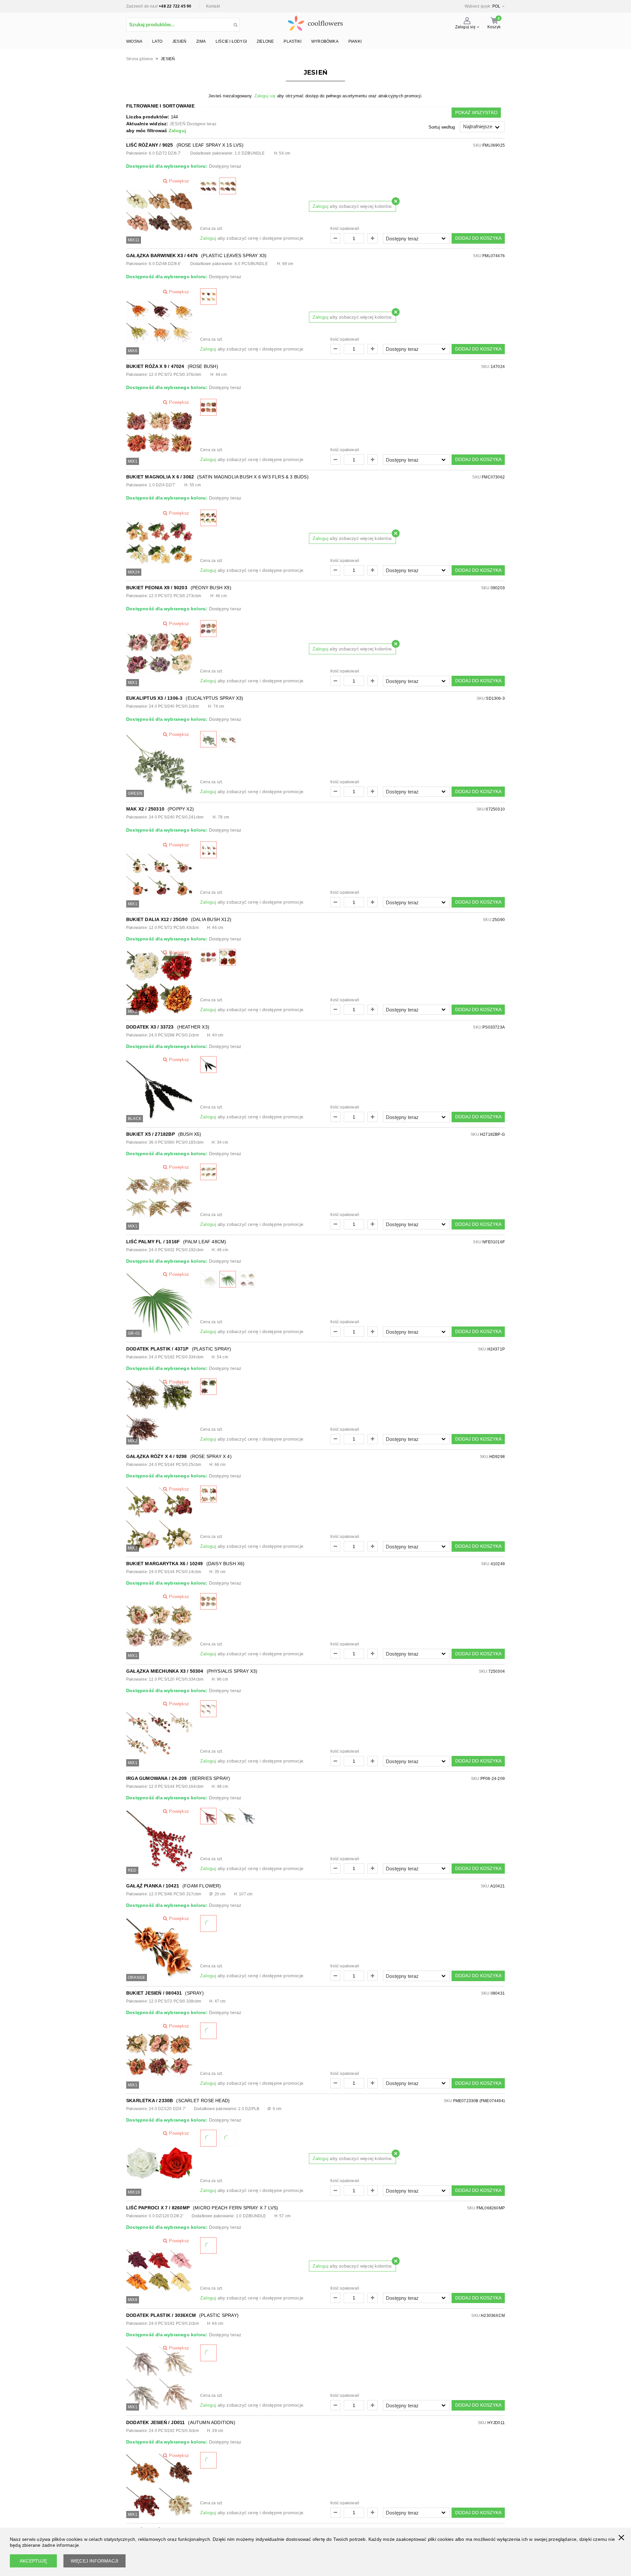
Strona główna (140, 59)
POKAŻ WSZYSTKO (476, 112)
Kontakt (213, 6)
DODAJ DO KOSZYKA (478, 238)
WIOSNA (134, 41)
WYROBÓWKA (325, 41)
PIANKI (355, 41)
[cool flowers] (315, 22)
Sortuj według (442, 127)
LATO (157, 41)
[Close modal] (396, 201)
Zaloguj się (265, 96)
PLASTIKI (292, 41)
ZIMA (201, 41)
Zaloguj (177, 131)
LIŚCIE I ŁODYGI (231, 41)
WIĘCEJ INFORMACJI (94, 2561)
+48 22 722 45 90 (175, 6)
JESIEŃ (179, 41)
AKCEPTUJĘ (33, 2561)
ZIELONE (265, 41)
